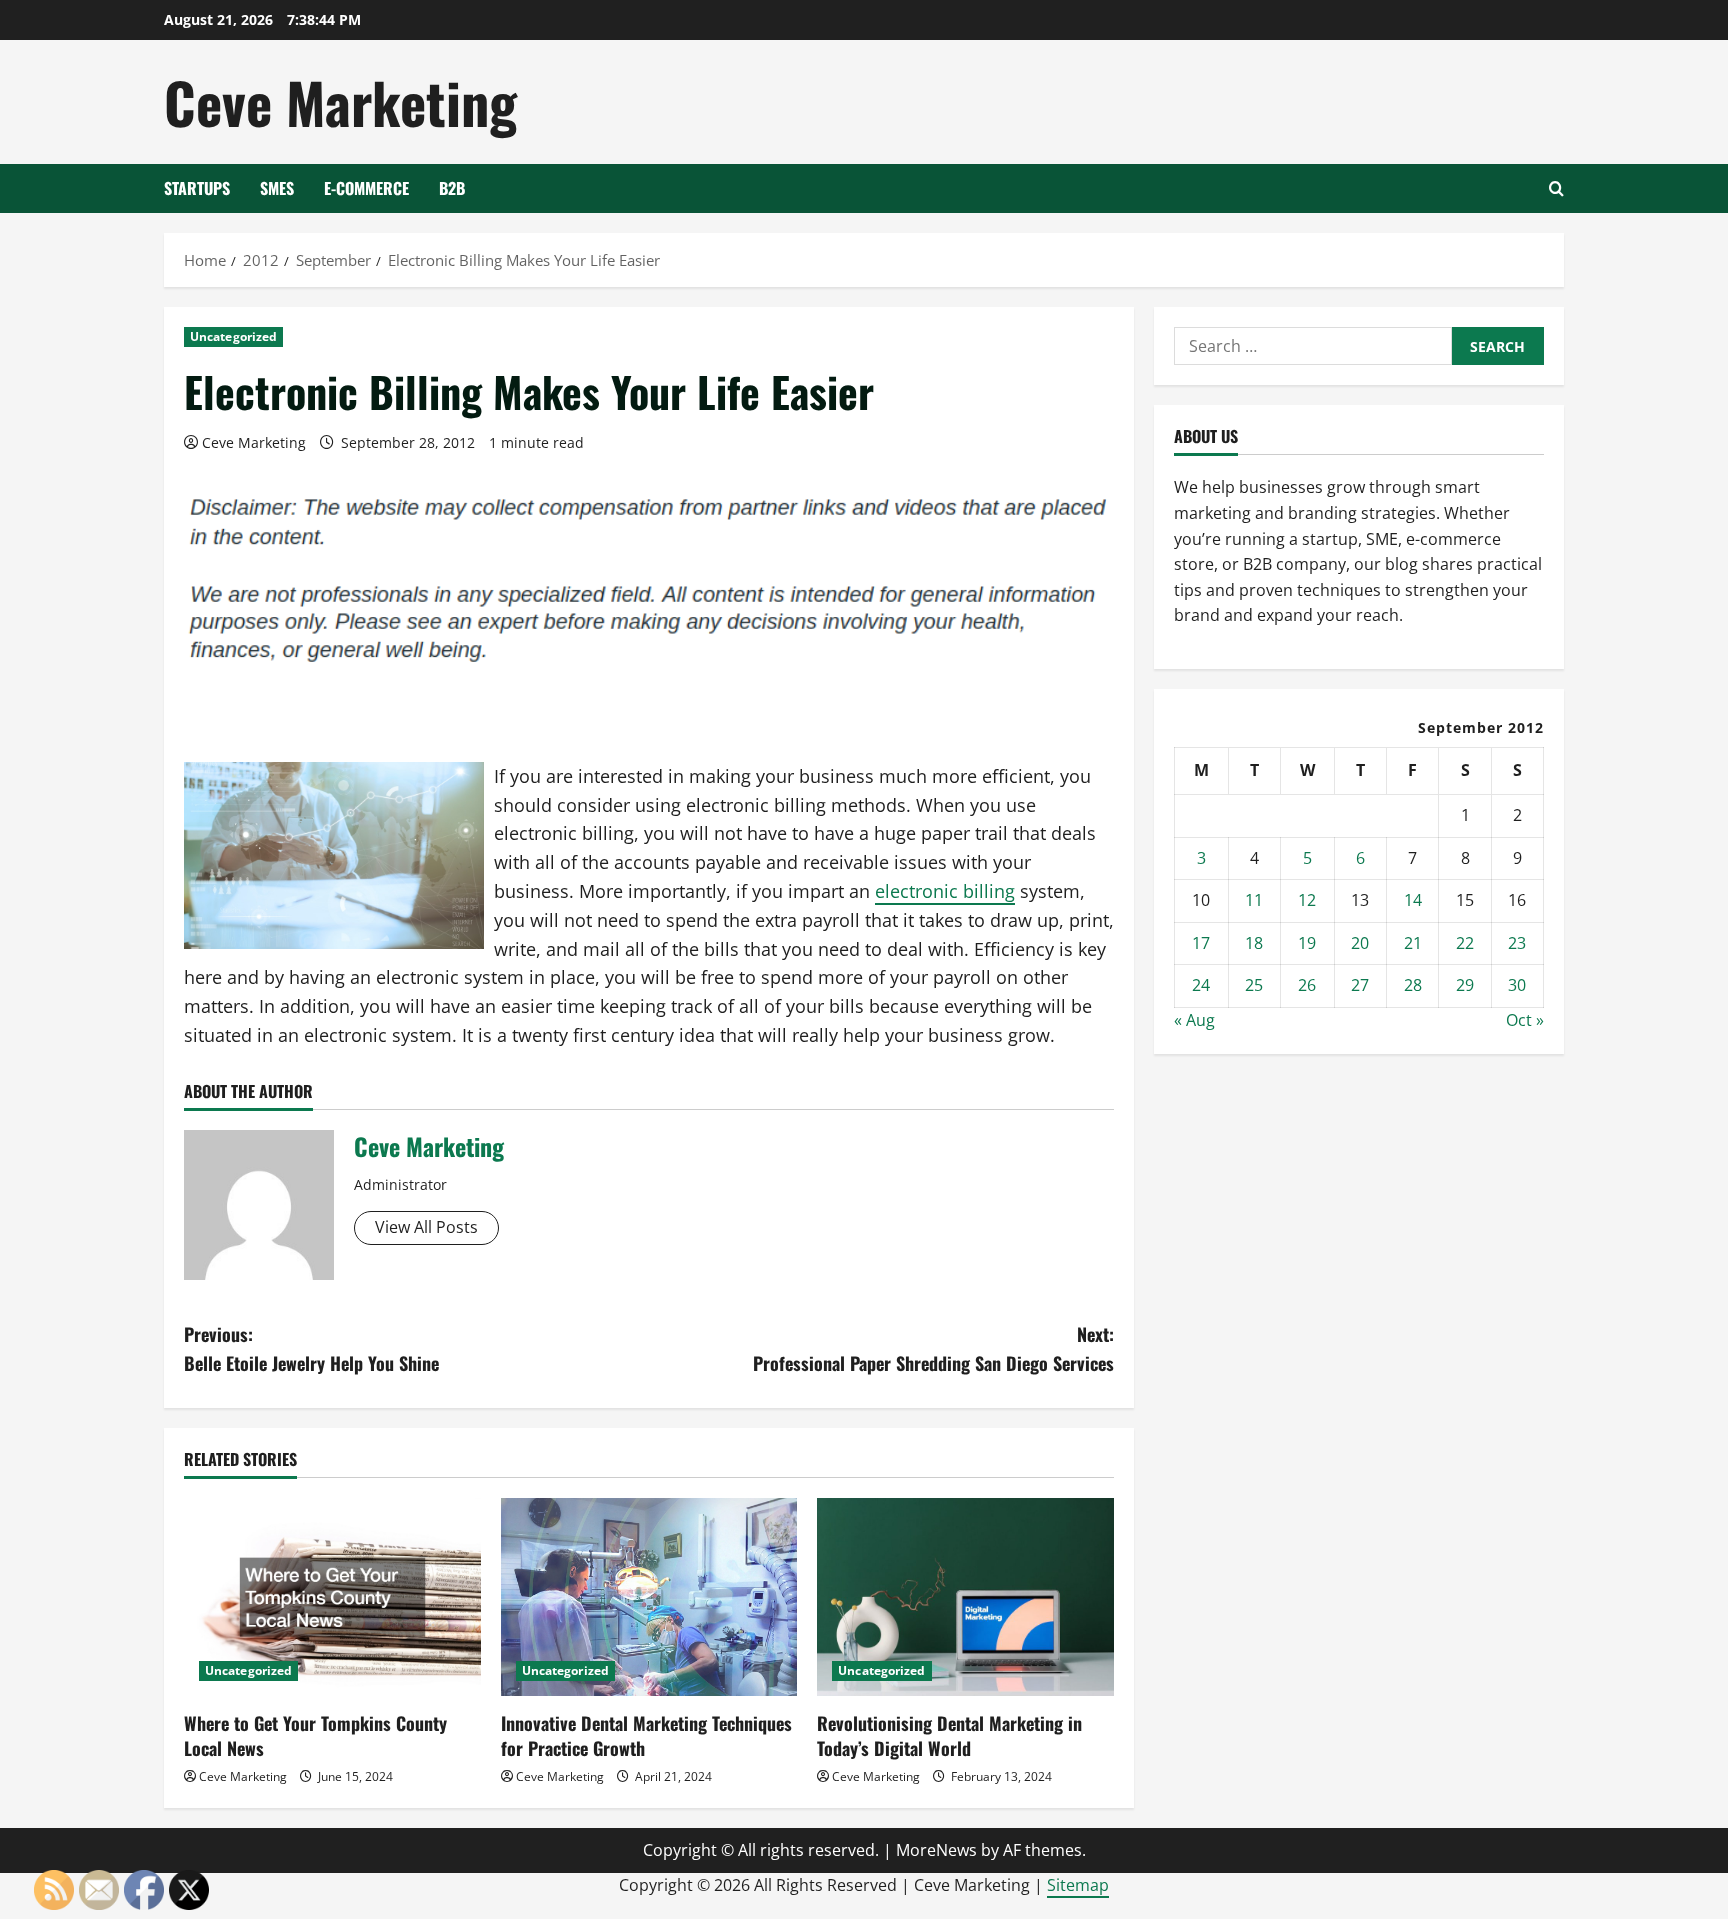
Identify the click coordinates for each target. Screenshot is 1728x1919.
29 (1465, 985)
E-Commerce (366, 188)
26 (1307, 985)
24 (1201, 985)
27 (1360, 985)
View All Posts (426, 1227)
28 (1413, 985)
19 (1307, 943)
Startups (197, 188)
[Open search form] (1556, 188)
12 (1307, 900)
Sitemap (1078, 1885)
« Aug (1194, 1020)
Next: (933, 1348)
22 (1465, 943)
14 (1413, 900)
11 (1254, 900)
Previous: (311, 1348)
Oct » (1525, 1020)
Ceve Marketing (340, 101)
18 (1254, 943)
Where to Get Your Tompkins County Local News (315, 1735)
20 (1360, 943)
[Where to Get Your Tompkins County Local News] (332, 1597)
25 (1254, 985)
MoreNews (936, 1850)
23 (1517, 943)
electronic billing (945, 891)
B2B (452, 188)
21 (1413, 943)
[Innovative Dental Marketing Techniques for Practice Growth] (649, 1597)
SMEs (277, 188)
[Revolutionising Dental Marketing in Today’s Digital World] (965, 1597)
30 (1517, 985)
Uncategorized (233, 336)
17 (1201, 943)
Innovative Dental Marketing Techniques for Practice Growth (646, 1735)
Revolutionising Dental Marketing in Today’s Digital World (949, 1735)
